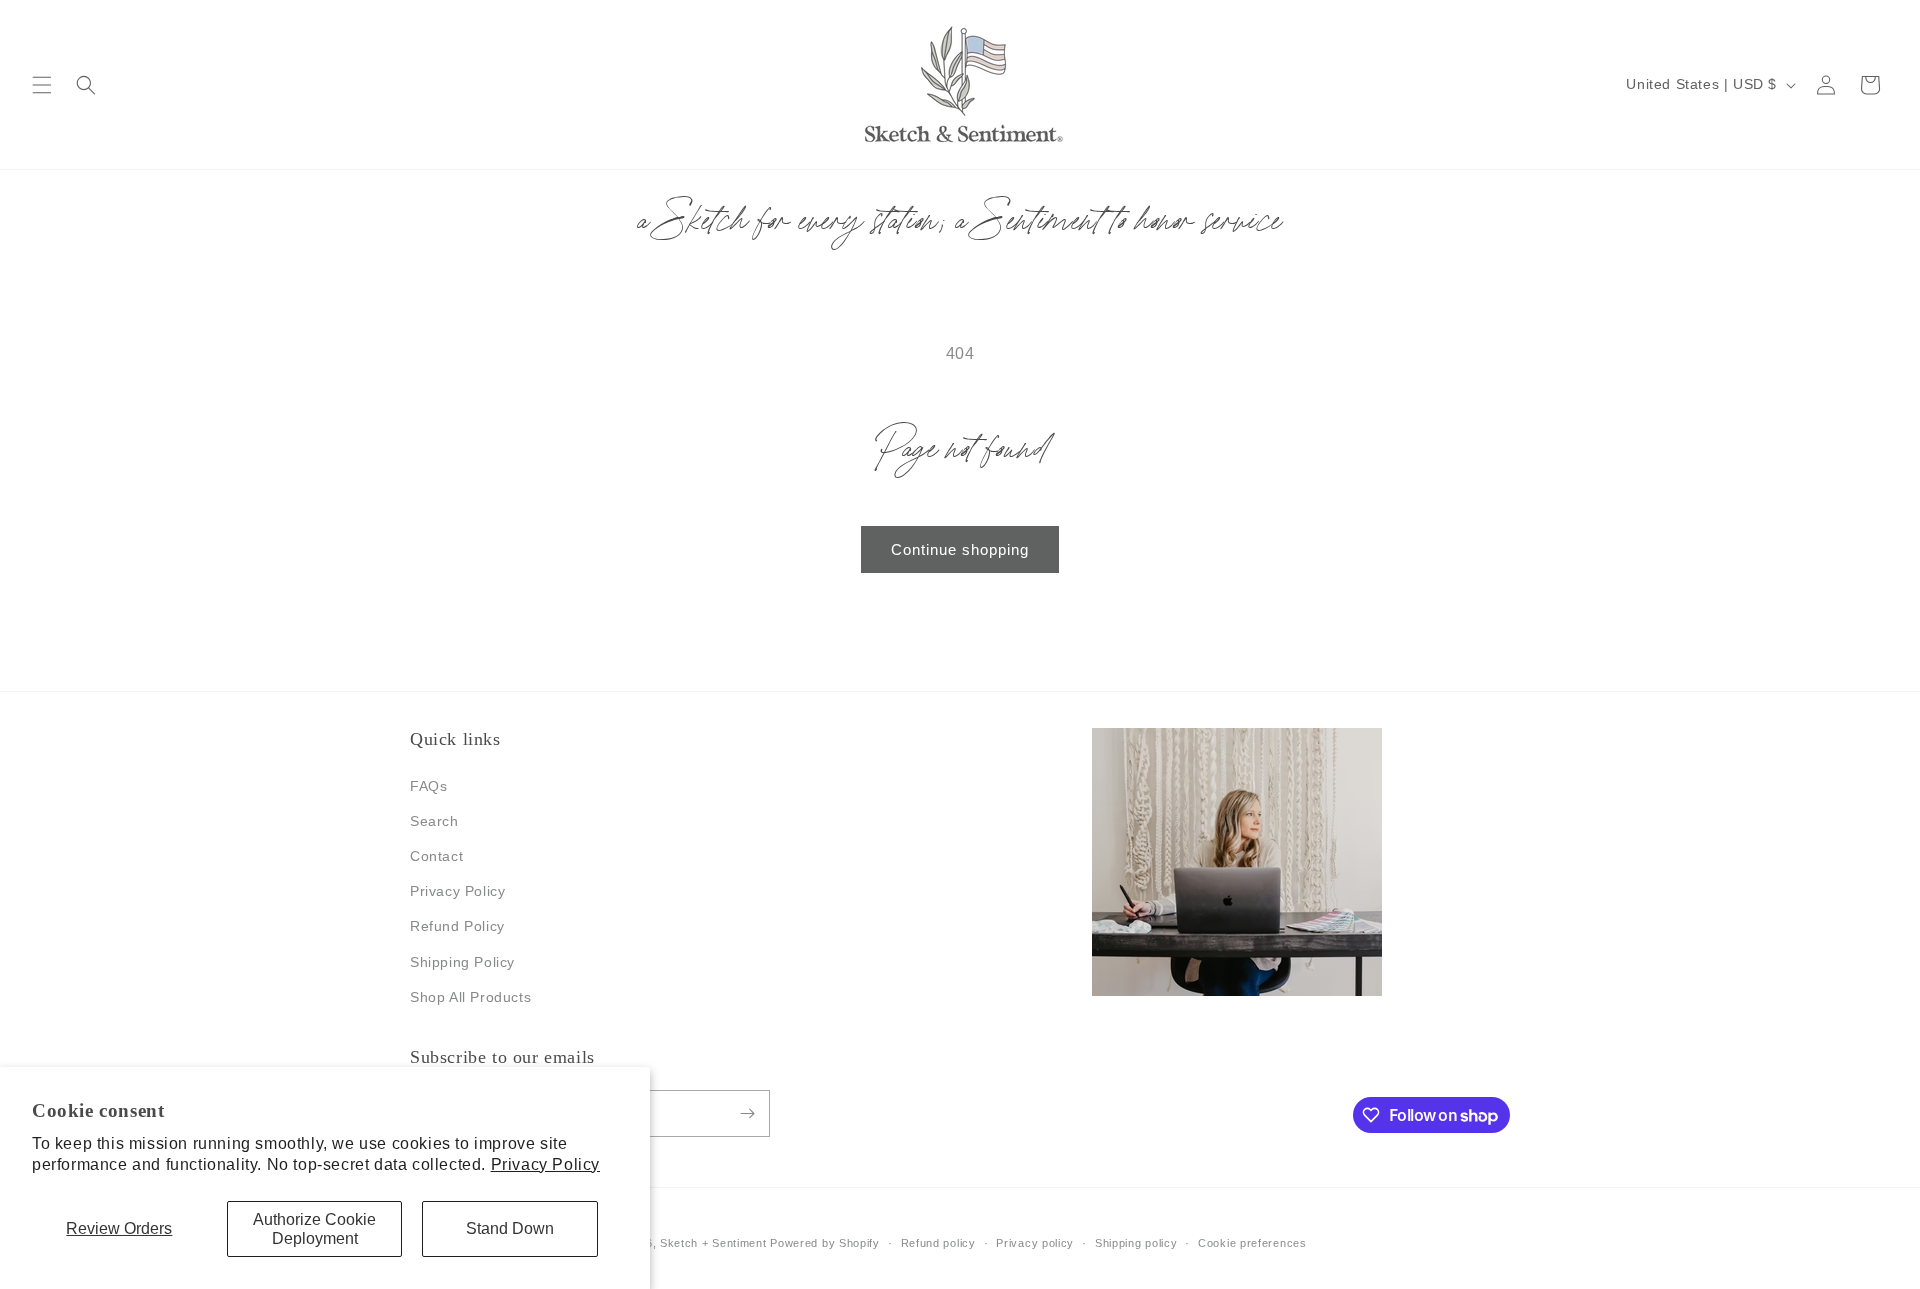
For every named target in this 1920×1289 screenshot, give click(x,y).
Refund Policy (457, 926)
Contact (436, 856)
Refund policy (938, 1243)
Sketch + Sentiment (713, 1243)
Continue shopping (960, 549)
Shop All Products (470, 997)
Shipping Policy (462, 962)
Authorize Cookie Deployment (314, 1229)
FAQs (428, 786)
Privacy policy (1035, 1243)
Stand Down (510, 1228)
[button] (42, 85)
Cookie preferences (1252, 1243)
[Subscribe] (747, 1113)
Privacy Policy (545, 1164)
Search (434, 821)
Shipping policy (1136, 1243)
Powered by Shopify (825, 1243)
